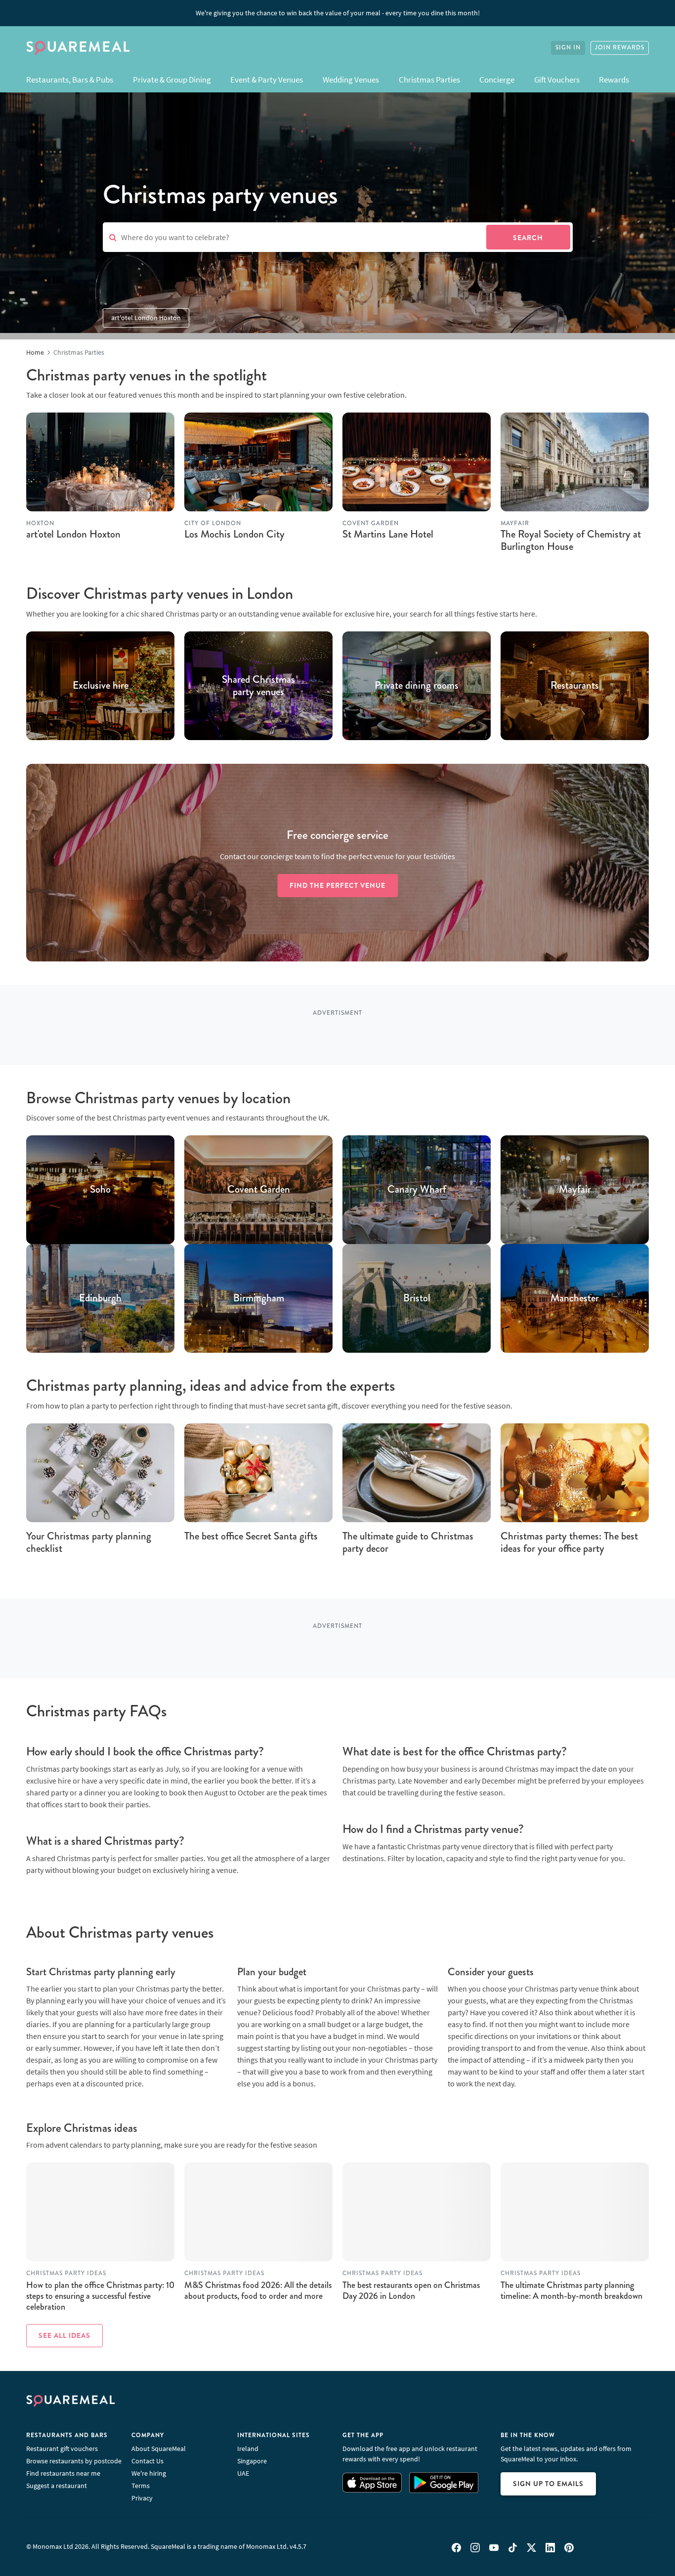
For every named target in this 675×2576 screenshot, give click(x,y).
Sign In (568, 48)
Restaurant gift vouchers (62, 2449)
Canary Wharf (417, 1190)
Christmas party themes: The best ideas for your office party (569, 1542)
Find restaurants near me (63, 2473)
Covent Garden (259, 1190)
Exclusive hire (101, 686)
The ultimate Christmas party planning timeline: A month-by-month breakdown (571, 2290)
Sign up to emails (548, 2484)
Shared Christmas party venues (258, 686)
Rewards (614, 80)
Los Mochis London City (234, 534)
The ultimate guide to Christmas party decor (408, 1542)
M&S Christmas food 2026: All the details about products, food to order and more (258, 2290)
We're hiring (149, 2473)
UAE (243, 2473)
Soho (100, 1190)
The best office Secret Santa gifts (251, 1536)
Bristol (417, 1299)
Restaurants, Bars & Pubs (70, 80)
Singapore (252, 2461)
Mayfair (575, 1190)
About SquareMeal (159, 2449)
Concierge (497, 80)
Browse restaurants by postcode (74, 2461)
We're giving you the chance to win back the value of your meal (338, 13)
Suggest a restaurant (57, 2486)
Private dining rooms (417, 686)
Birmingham (259, 1299)
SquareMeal (78, 48)
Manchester (575, 1299)
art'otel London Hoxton (146, 318)
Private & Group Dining (172, 80)
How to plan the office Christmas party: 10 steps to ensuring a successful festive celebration (100, 2296)
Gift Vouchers (557, 80)
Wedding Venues (351, 80)
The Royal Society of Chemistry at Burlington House (571, 540)
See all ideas (64, 2335)
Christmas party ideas (66, 2273)
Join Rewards (620, 48)
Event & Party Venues (267, 80)
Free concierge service (337, 835)
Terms (141, 2486)
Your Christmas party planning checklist (89, 1542)
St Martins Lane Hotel (388, 534)
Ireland (248, 2449)
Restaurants (575, 686)
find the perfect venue (337, 885)
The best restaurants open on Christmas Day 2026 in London (411, 2290)
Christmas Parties (429, 80)
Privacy (142, 2498)
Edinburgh (100, 1299)
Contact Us (148, 2461)
